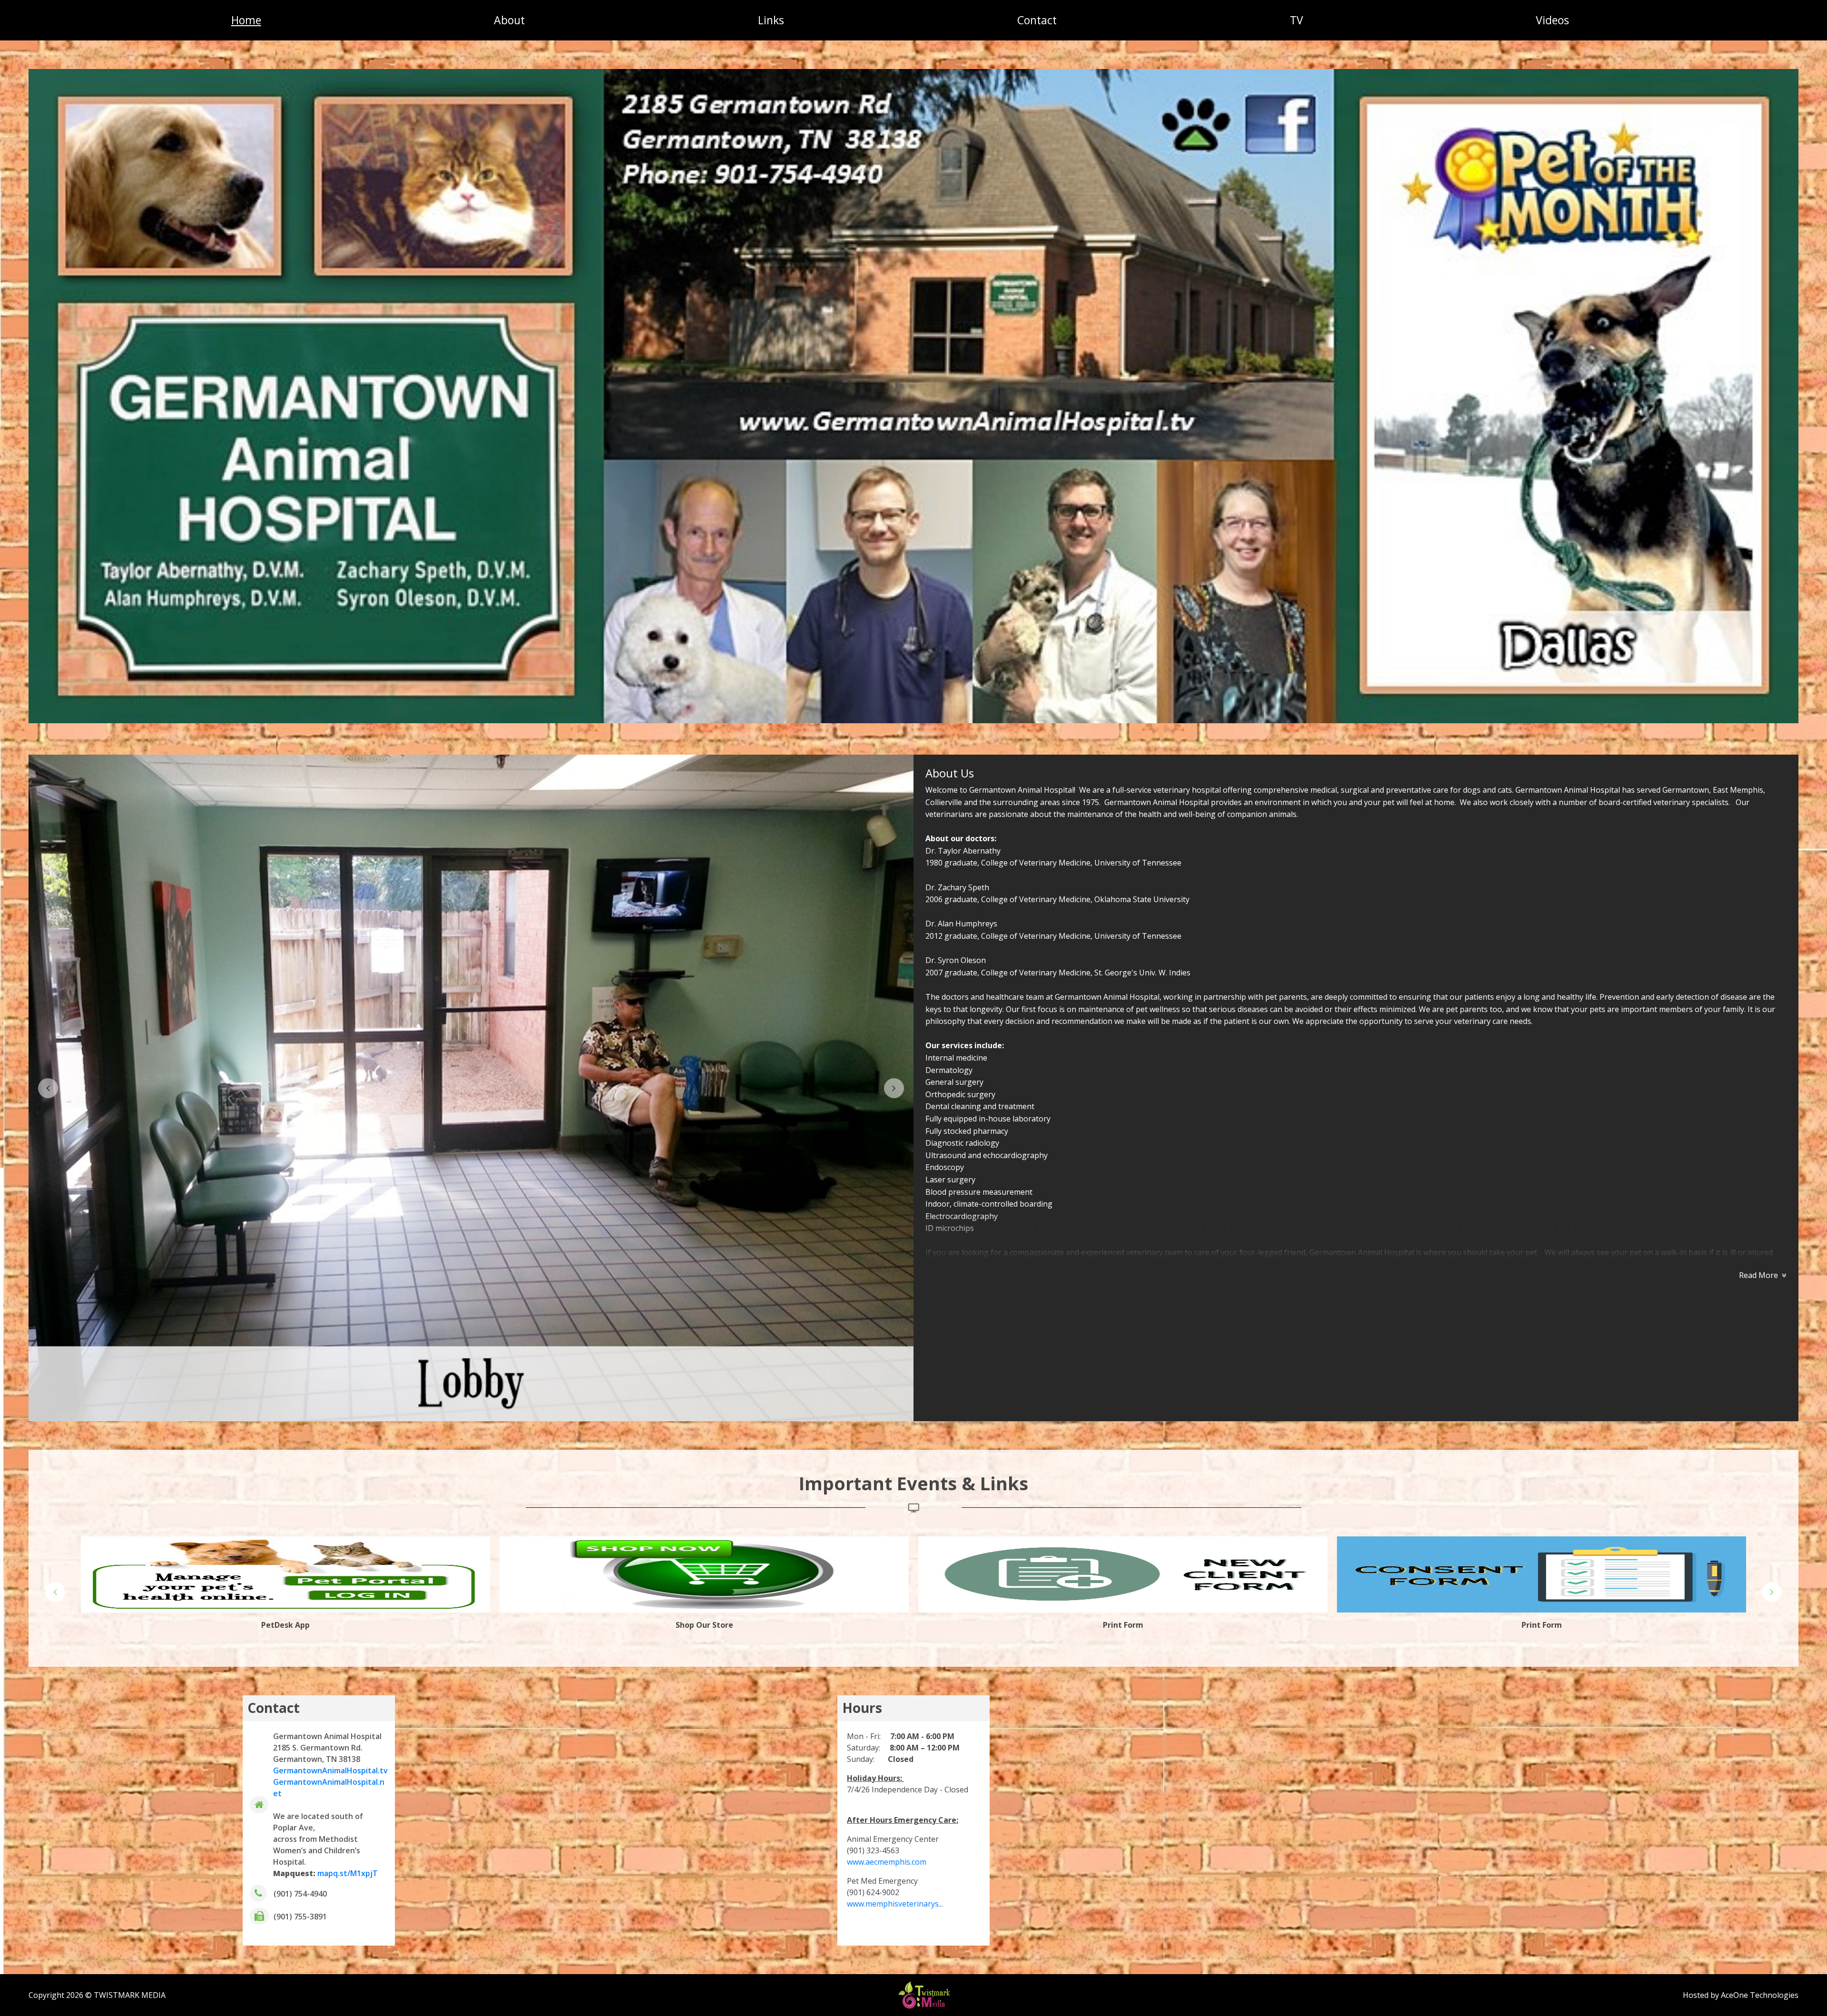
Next (894, 1088)
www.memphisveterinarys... (895, 1904)
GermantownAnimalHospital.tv (330, 1770)
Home (246, 20)
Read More (1758, 1275)
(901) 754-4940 (300, 1894)
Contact (1037, 20)
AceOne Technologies (1760, 1995)
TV (1297, 20)
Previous (48, 1088)
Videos (1552, 20)
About (509, 20)
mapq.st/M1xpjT (348, 1873)
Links (771, 20)
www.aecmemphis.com (887, 1862)
